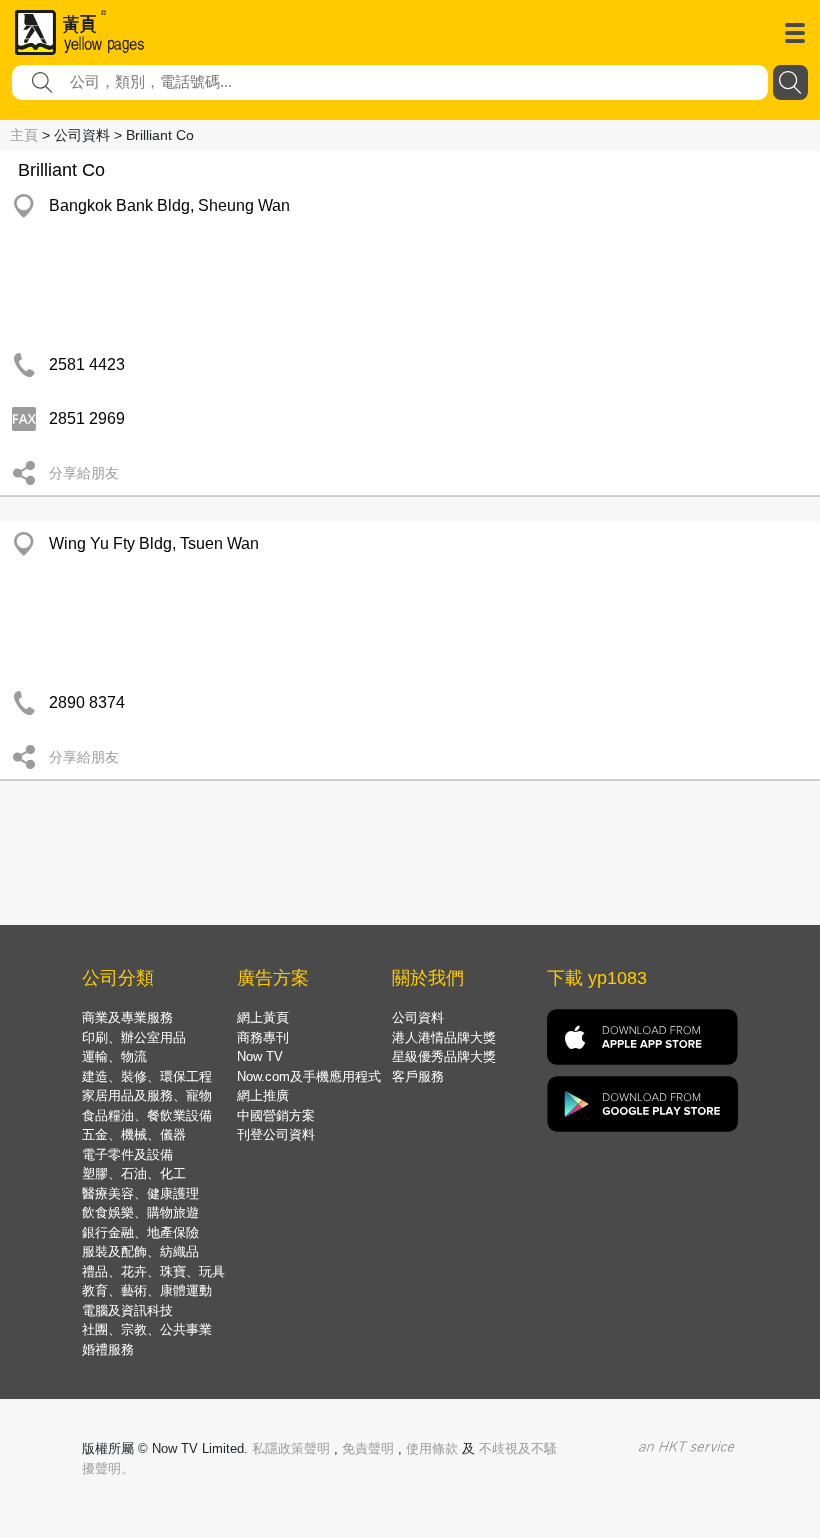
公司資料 (418, 1017)
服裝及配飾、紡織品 (140, 1251)
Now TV (260, 1056)
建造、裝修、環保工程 (147, 1076)
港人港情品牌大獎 (444, 1037)
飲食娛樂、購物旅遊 (140, 1212)
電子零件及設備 (127, 1154)
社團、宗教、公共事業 (147, 1329)
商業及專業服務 (127, 1017)
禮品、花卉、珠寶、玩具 (153, 1271)
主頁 (24, 135)
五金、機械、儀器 (134, 1134)
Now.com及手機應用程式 (309, 1076)
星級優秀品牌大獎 (444, 1056)
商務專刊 (263, 1037)
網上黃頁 (263, 1017)
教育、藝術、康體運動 (147, 1290)
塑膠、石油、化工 (134, 1173)
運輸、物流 (114, 1056)
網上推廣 (263, 1095)
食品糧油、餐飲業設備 (147, 1115)
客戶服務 (418, 1076)
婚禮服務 (108, 1349)
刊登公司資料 (276, 1134)
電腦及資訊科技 (127, 1310)
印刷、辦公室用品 (134, 1037)
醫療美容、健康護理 (140, 1193)
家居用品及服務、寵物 (147, 1095)
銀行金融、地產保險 (140, 1232)
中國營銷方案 (276, 1115)
